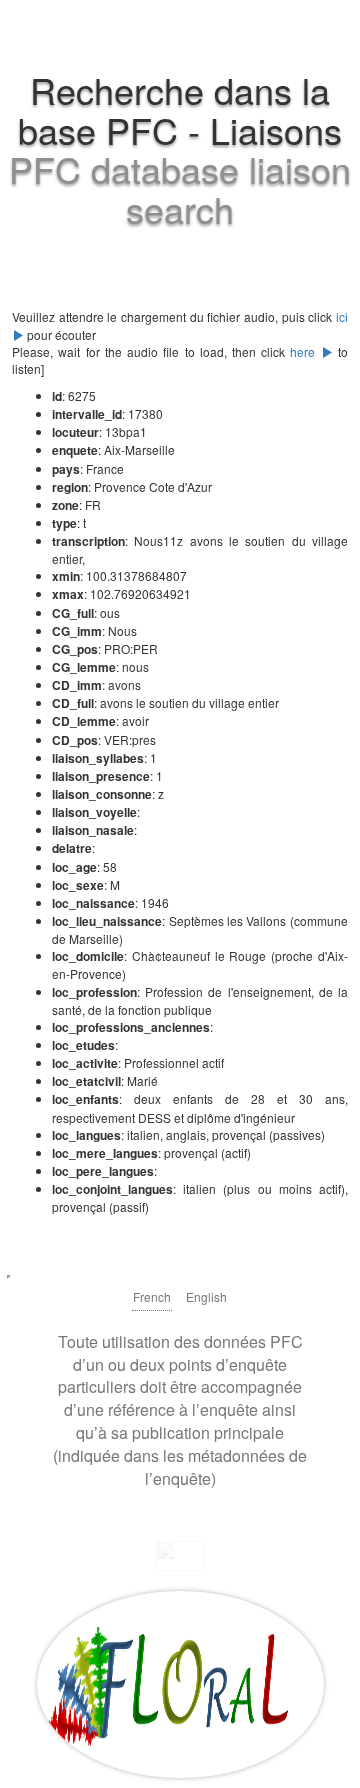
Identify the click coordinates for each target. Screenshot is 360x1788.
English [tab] (206, 1296)
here (305, 351)
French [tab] (152, 1296)
